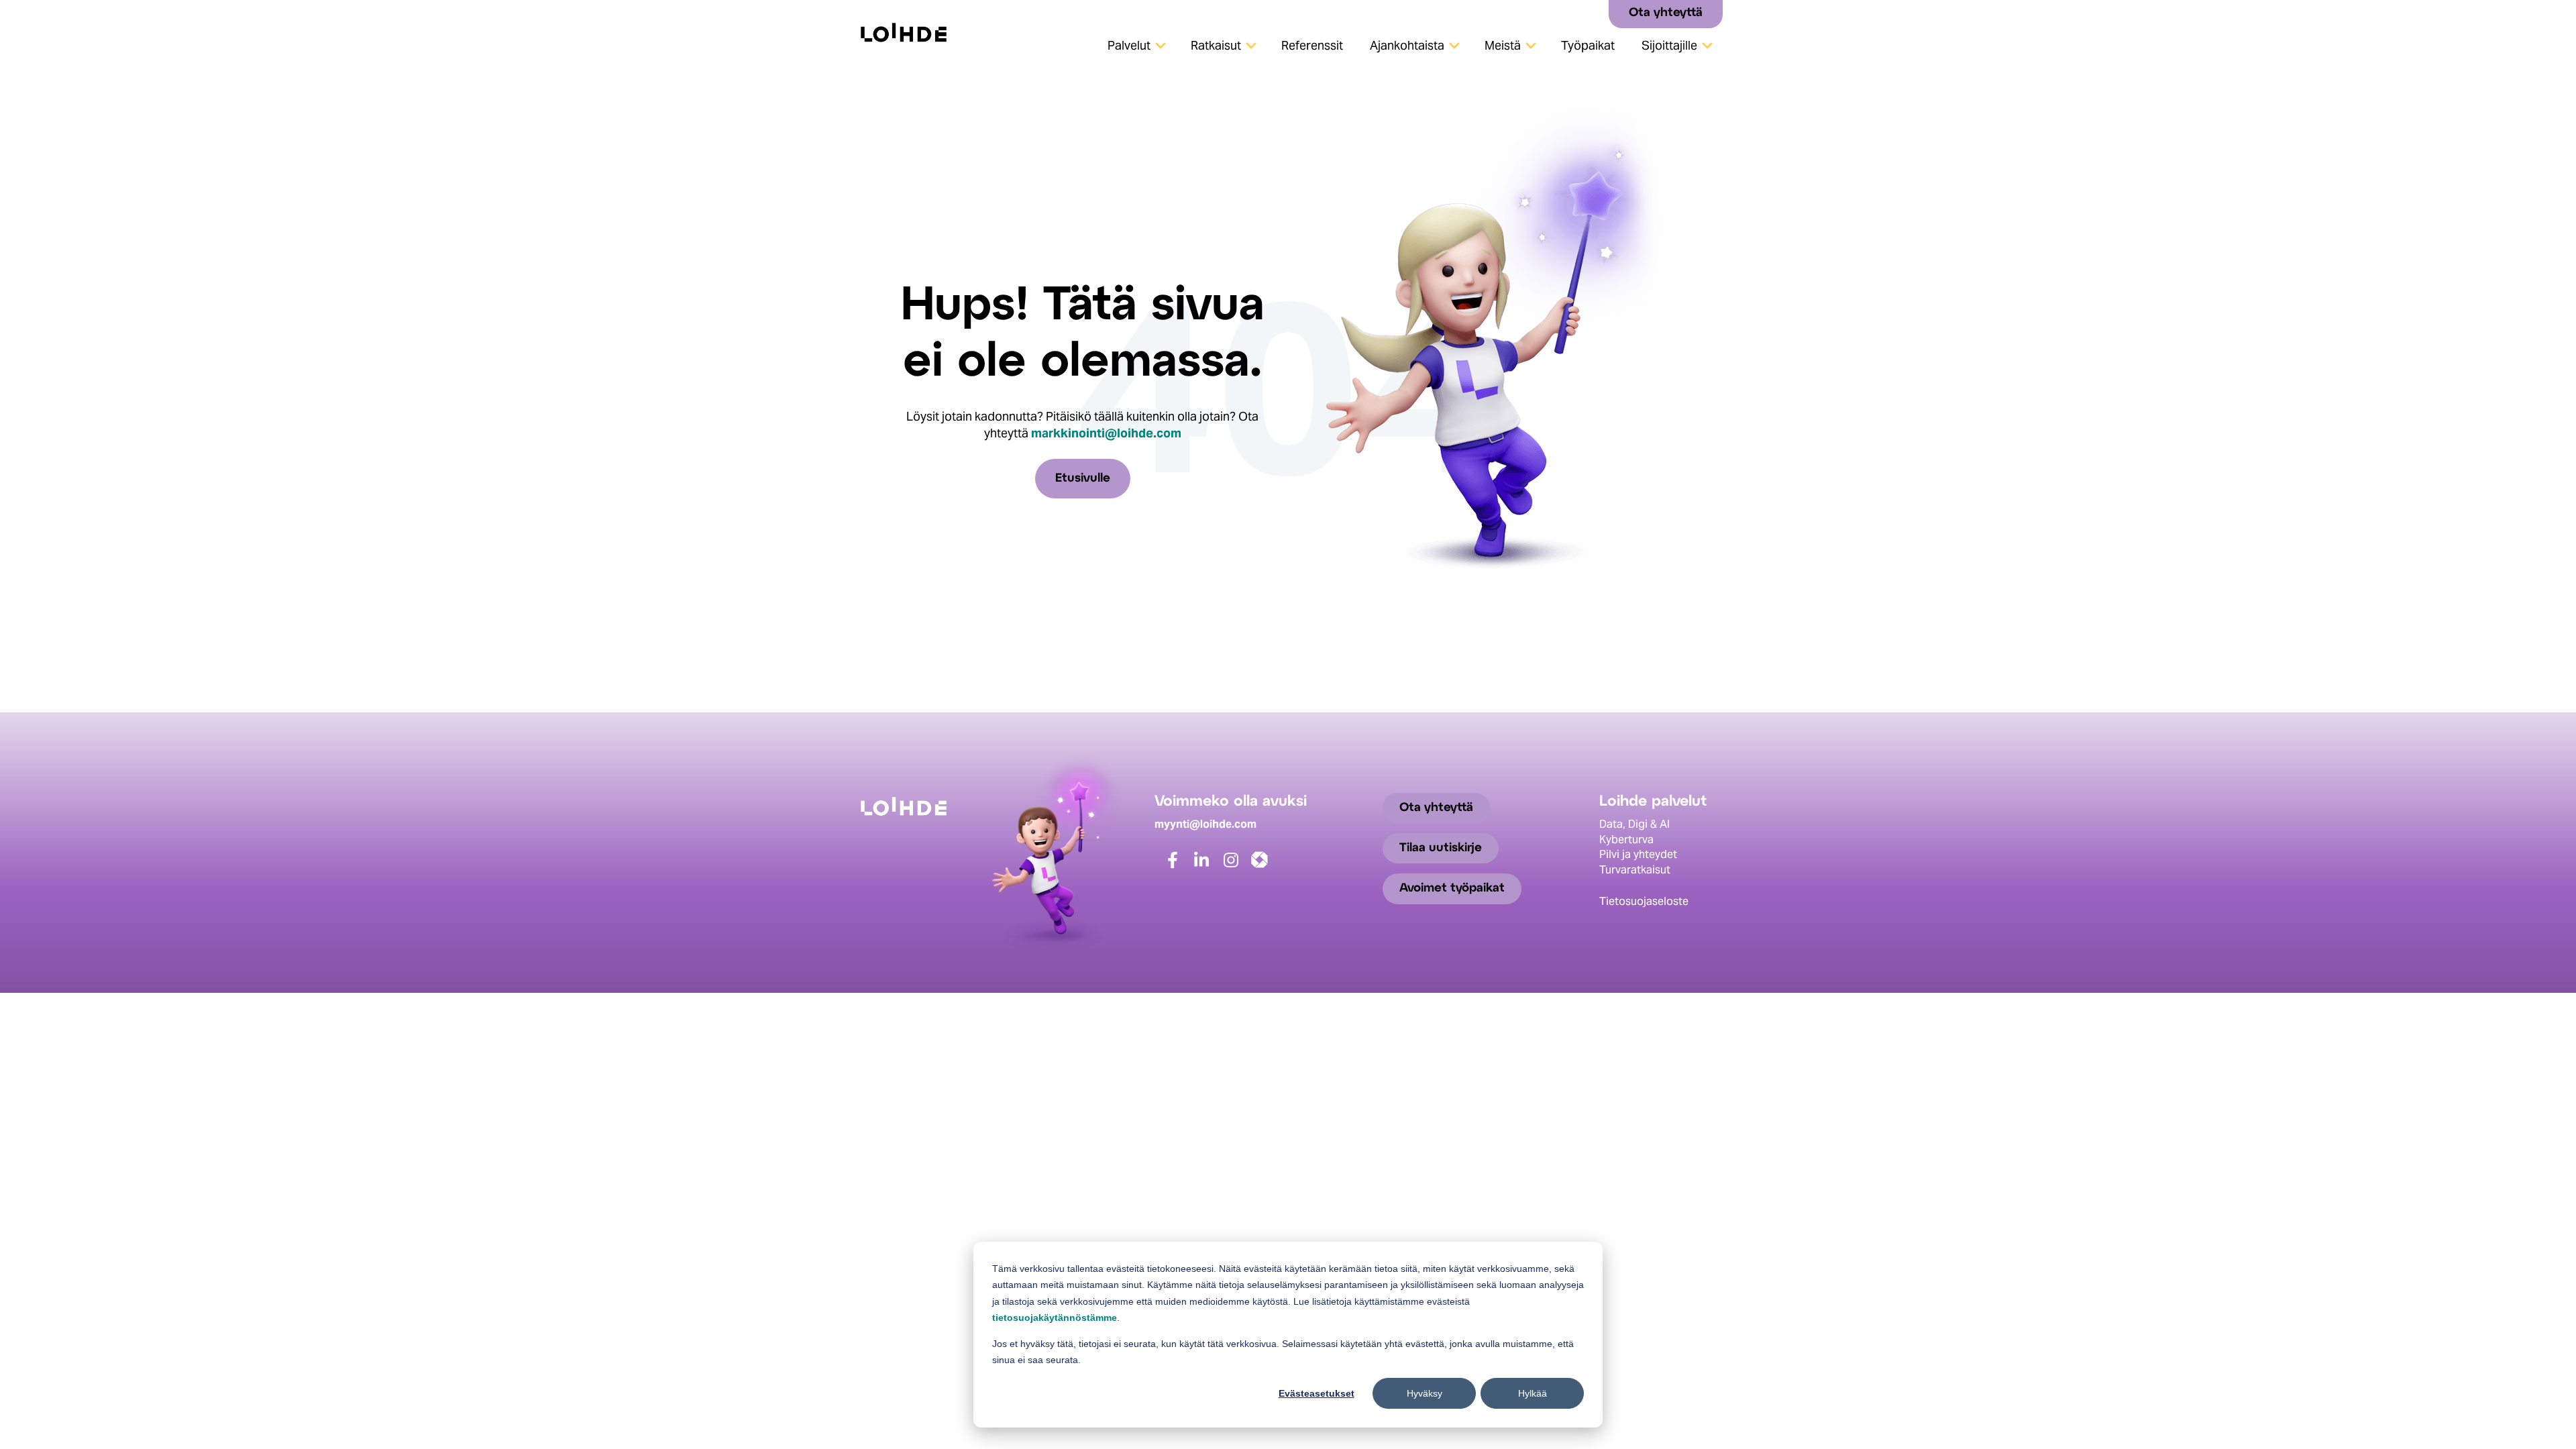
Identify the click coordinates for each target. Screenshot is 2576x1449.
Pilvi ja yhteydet (1638, 854)
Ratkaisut (1216, 45)
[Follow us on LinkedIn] (1210, 866)
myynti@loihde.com (1205, 824)
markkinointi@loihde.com (1106, 433)
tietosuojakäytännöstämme (1055, 1318)
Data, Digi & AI (1634, 824)
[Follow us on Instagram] (1239, 866)
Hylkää (1533, 1393)
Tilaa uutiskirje (1441, 848)
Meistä (1503, 45)
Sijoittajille (1669, 45)
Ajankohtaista (1407, 45)
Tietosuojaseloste (1644, 901)
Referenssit (1312, 45)
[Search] (1594, 13)
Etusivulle (1083, 479)
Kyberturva (1626, 840)
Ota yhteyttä (1666, 13)
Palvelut (1129, 45)
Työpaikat (1588, 45)
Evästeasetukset (1317, 1393)
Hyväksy (1425, 1393)
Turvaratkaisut (1635, 870)
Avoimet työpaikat (1452, 889)
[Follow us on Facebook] (1181, 866)
